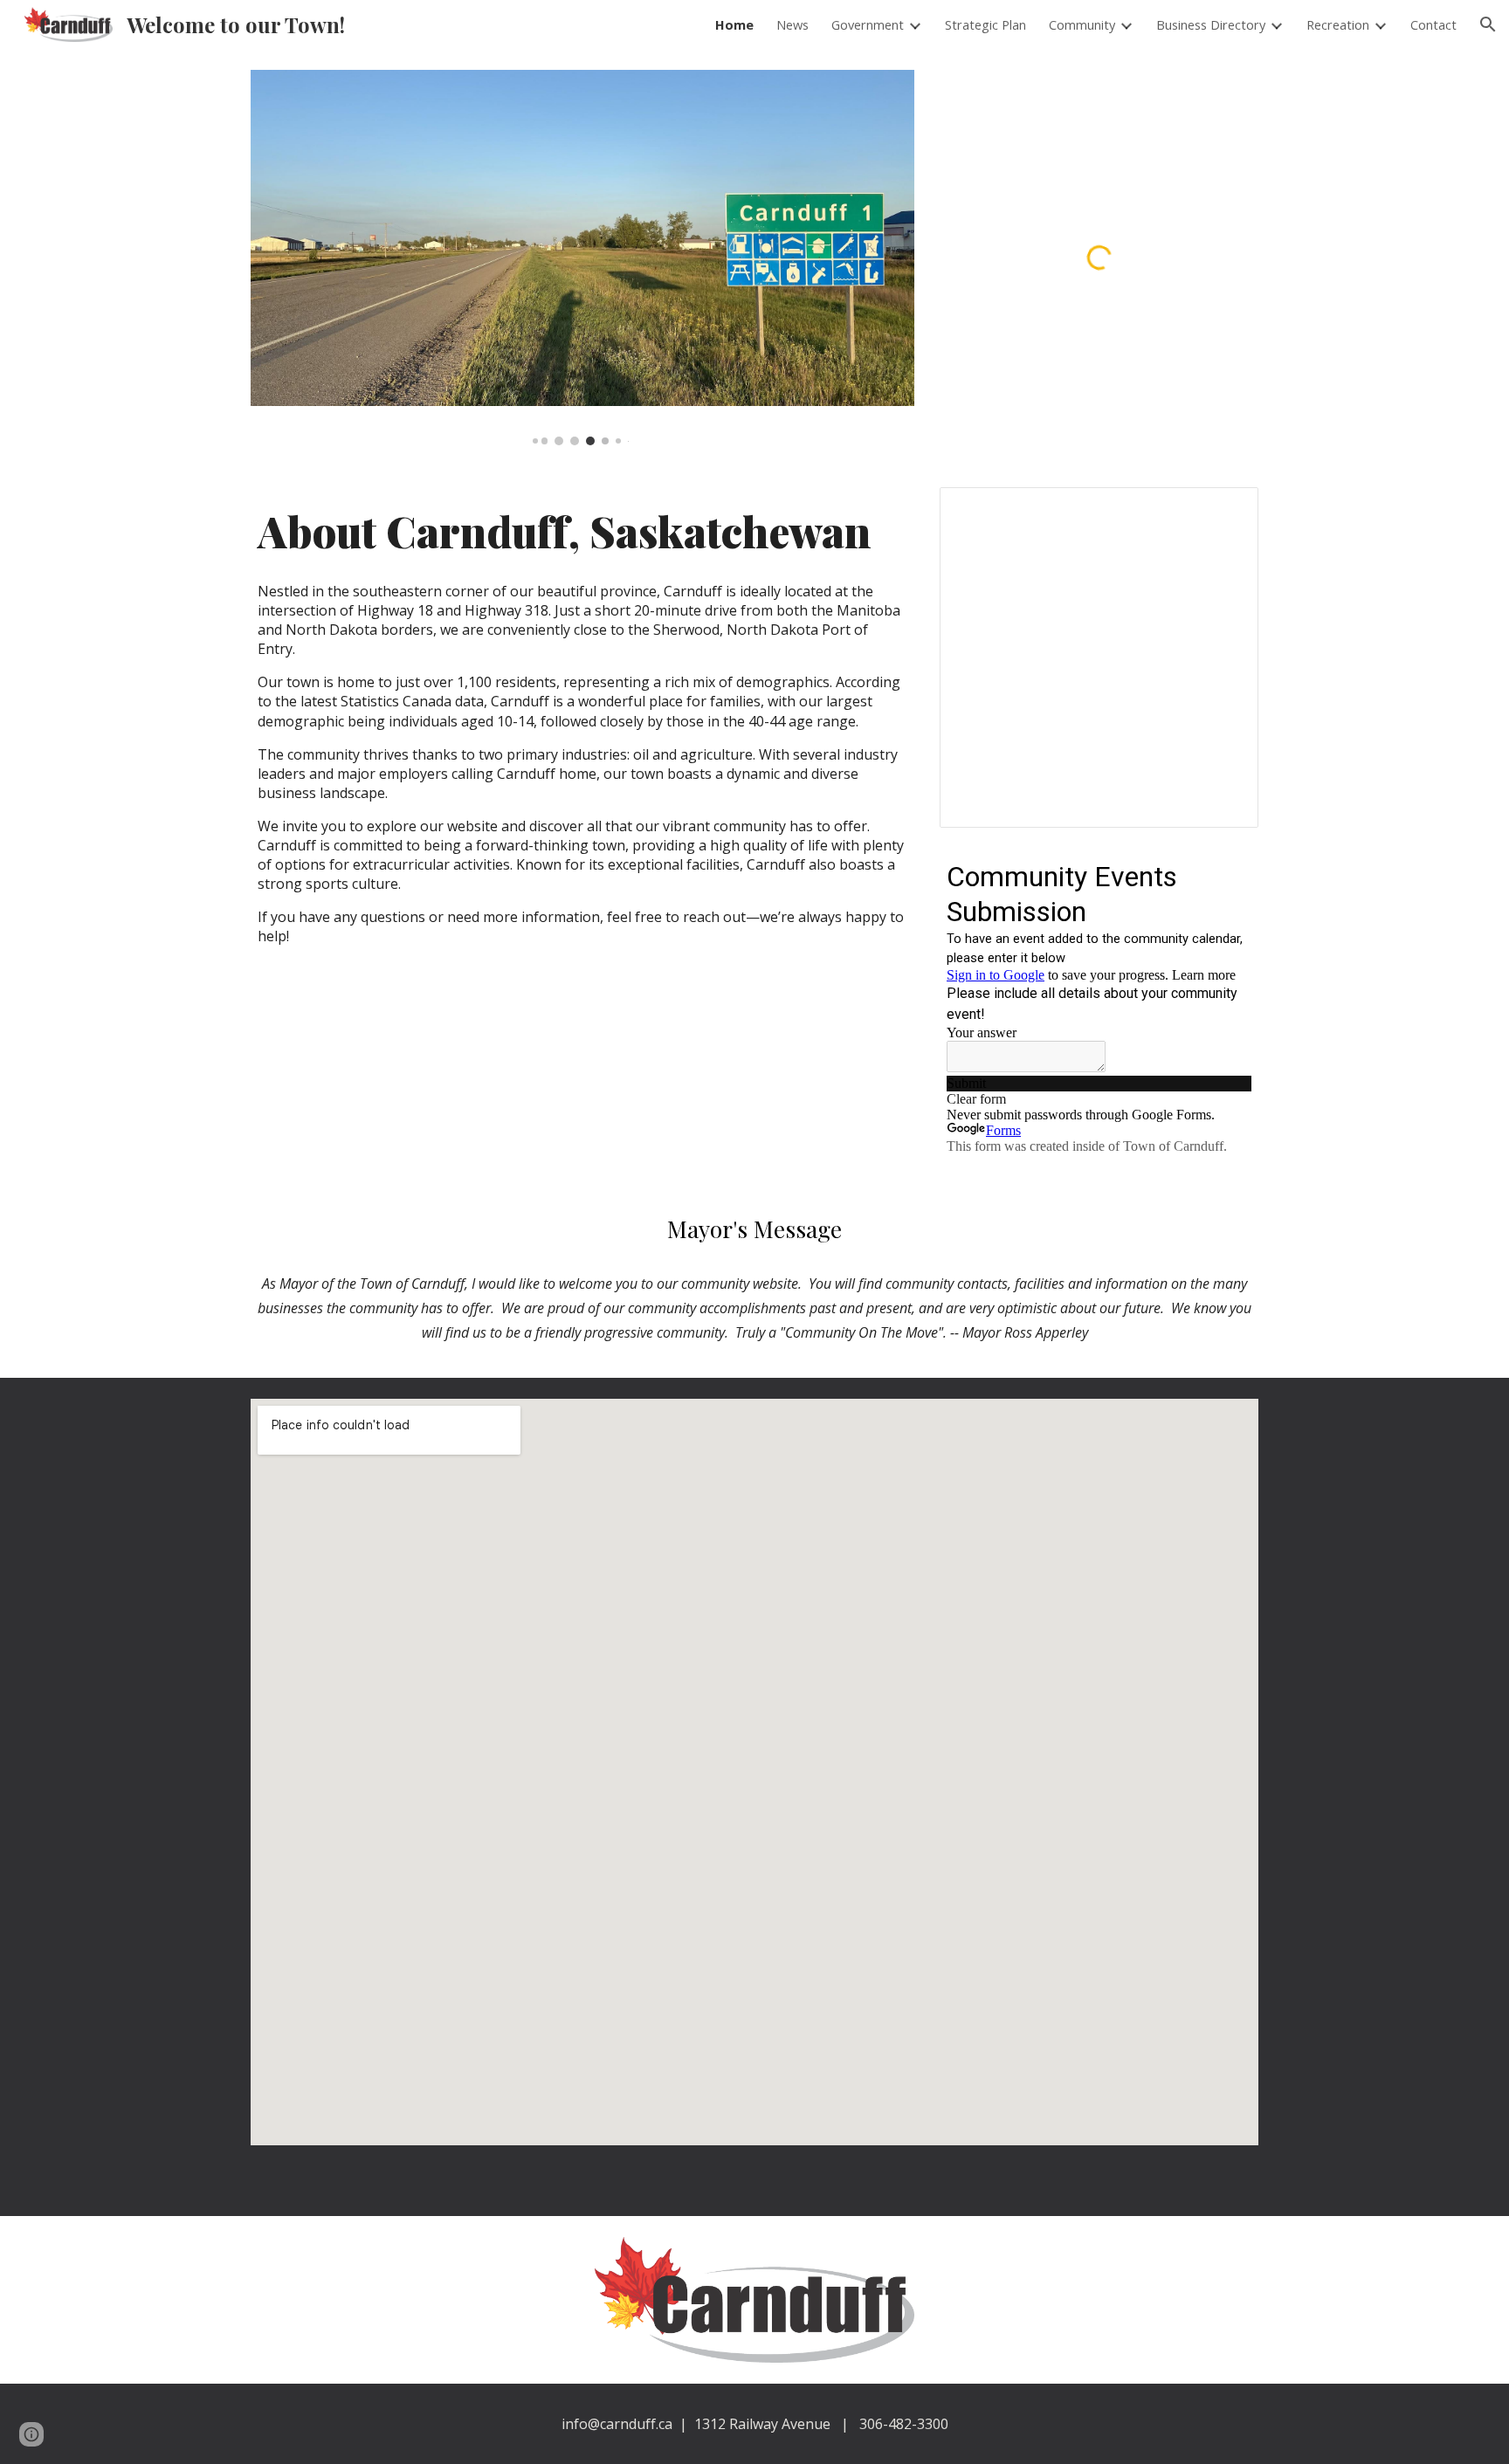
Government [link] (868, 24)
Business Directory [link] (1211, 24)
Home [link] (734, 24)
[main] (582, 735)
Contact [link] (1433, 24)
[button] (1488, 24)
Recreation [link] (1338, 24)
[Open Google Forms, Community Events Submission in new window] (1225, 875)
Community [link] (1082, 24)
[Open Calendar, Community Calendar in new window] (1225, 510)
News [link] (792, 24)
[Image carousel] (582, 258)
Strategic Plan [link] (985, 24)
